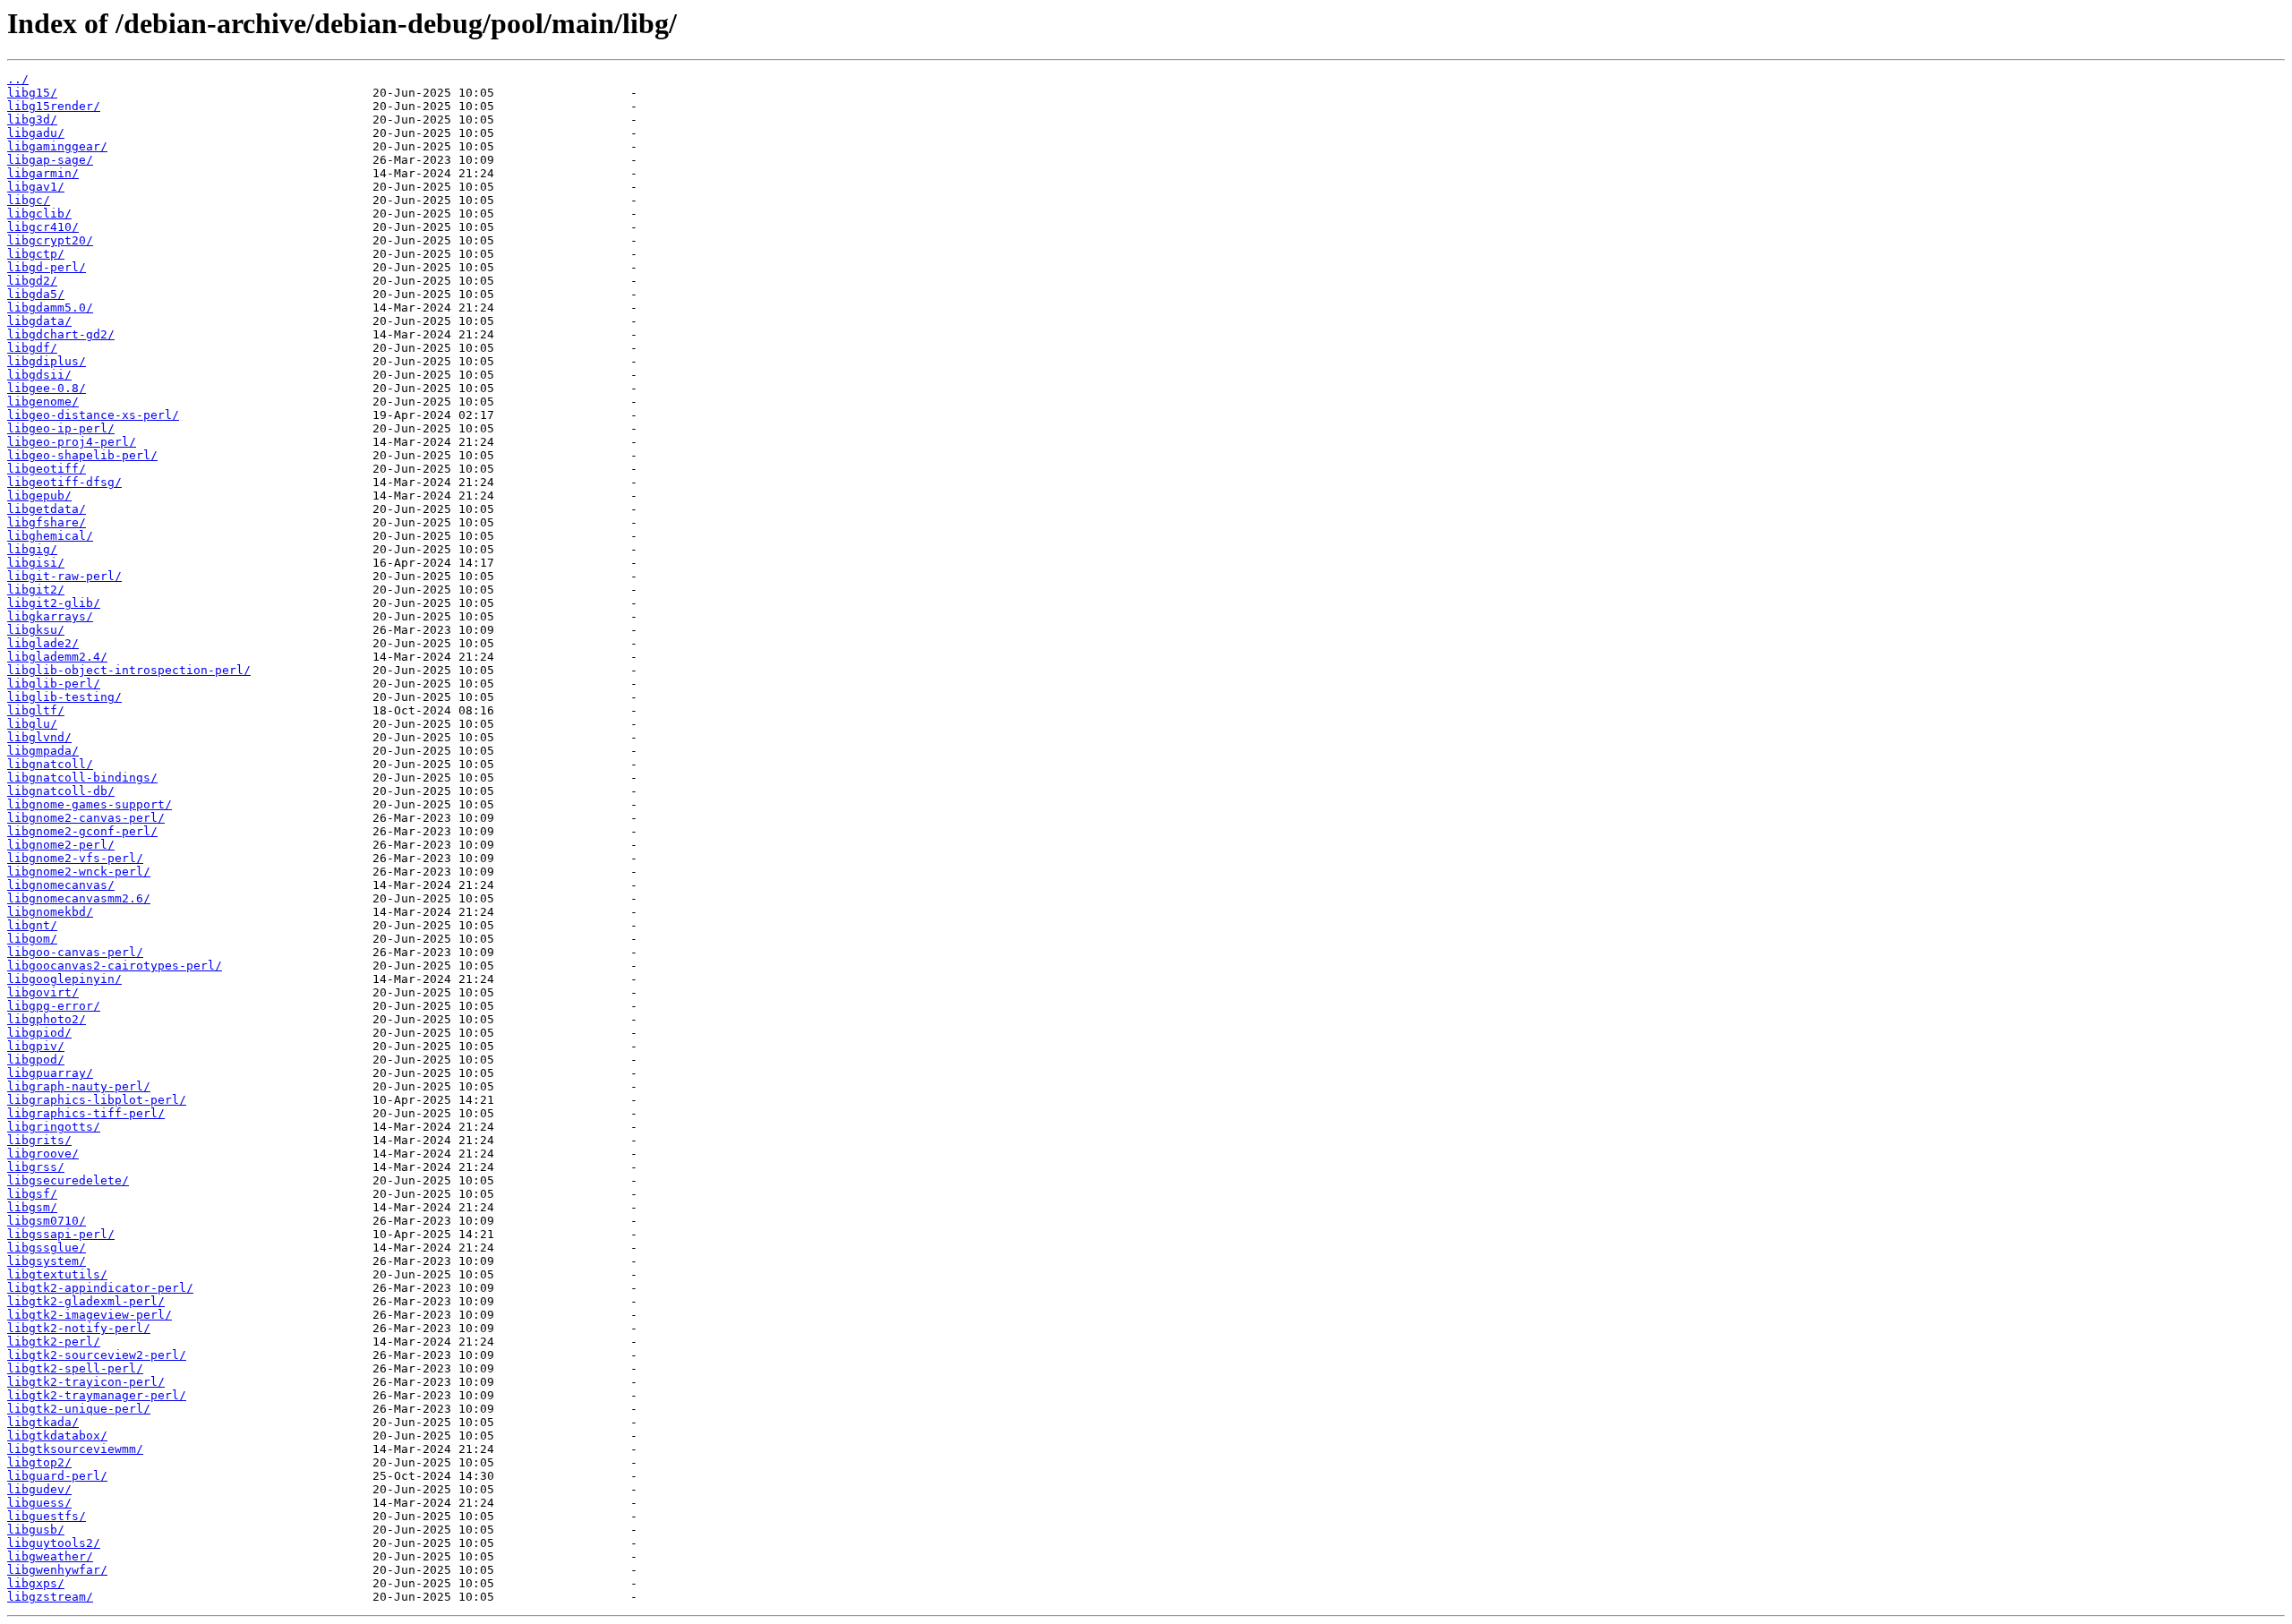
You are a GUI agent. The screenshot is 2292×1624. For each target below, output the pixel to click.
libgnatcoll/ (50, 764)
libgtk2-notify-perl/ (79, 1328)
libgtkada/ (43, 1422)
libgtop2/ (39, 1462)
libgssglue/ (47, 1248)
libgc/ (29, 200)
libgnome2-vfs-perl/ (75, 858)
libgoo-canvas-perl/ (75, 952)
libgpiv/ (36, 1046)
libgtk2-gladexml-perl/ (86, 1301)
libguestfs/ (47, 1516)
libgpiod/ (39, 1033)
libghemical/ (50, 536)
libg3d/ (32, 120)
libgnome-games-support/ (90, 804)
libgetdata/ (47, 509)
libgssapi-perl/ (61, 1234)
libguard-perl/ (57, 1476)
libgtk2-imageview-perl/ (90, 1315)
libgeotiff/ (47, 469)
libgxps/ (36, 1583)
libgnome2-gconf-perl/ (82, 831)
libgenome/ (43, 402)
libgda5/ (36, 294)
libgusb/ (36, 1530)
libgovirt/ (43, 992)
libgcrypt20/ (50, 240)
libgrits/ (39, 1140)
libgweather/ (50, 1556)
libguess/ (39, 1503)
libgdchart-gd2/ (61, 334)
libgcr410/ (43, 227)
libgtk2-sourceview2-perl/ (97, 1355)
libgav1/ (36, 187)
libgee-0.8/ (47, 388)
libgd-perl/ (47, 267)
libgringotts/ (54, 1127)
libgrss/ (36, 1167)
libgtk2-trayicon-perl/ (86, 1382)
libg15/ (32, 93)
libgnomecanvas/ (61, 885)
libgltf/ (36, 710)
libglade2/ (43, 643)
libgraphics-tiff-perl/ (86, 1113)
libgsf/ (32, 1194)
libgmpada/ (43, 751)
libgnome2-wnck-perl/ (79, 872)
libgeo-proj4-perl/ (72, 442)
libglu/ (32, 724)
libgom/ (32, 939)
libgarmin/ (43, 173)
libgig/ (32, 549)
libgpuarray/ (50, 1073)
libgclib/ (39, 214)
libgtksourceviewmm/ (75, 1449)
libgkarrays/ (50, 616)
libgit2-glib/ (54, 603)
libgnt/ (32, 925)
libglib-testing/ (64, 697)
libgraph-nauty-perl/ (79, 1086)
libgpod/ (36, 1060)
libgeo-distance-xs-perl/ (93, 415)
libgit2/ (36, 590)
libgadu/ (36, 133)
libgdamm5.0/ (50, 308)
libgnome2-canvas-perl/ (86, 818)
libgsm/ (32, 1207)
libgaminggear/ (57, 146)
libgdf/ (32, 348)
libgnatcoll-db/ (61, 791)
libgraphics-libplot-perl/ (97, 1100)
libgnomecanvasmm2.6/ (79, 898)
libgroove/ (43, 1154)
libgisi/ (36, 563)
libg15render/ (54, 106)
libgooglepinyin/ (64, 979)
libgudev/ (39, 1489)
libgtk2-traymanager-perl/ (97, 1395)
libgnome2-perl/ (61, 845)
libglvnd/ (39, 737)
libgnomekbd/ (50, 912)
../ (18, 79)
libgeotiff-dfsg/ (64, 482)
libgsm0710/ (47, 1221)
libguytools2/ (54, 1543)
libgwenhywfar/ (57, 1570)
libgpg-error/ (54, 1006)
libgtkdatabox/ (57, 1436)
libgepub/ (39, 496)
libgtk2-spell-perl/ (75, 1368)
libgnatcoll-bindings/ (82, 778)
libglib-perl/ (54, 684)
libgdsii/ (39, 375)
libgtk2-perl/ (54, 1342)
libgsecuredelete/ (68, 1180)
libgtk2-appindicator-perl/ (100, 1288)
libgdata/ (39, 321)
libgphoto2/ (47, 1019)
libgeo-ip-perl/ (61, 428)
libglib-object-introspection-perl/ (129, 670)
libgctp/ (36, 254)
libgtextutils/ (57, 1274)
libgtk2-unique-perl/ (79, 1409)
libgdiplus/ (47, 361)
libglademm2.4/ (57, 657)
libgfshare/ (47, 522)
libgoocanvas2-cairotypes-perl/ (115, 966)
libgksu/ (36, 630)
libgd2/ (32, 281)
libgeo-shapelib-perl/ (82, 455)
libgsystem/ (47, 1261)
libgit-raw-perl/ (64, 576)
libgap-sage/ (50, 160)
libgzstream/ (50, 1597)
